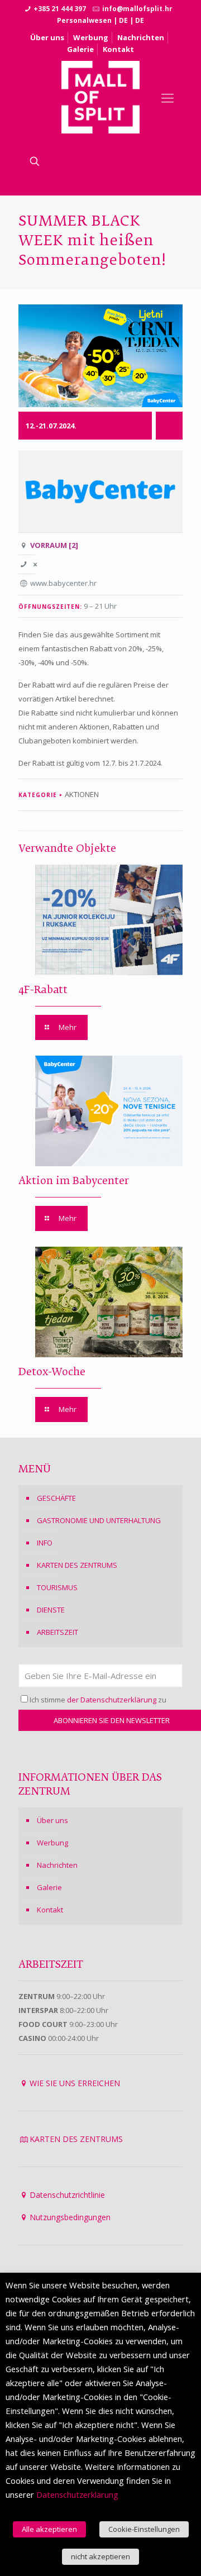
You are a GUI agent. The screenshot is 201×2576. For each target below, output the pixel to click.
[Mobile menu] (167, 97)
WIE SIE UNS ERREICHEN (75, 2083)
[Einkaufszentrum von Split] (101, 97)
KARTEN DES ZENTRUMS (77, 1565)
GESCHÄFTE (56, 1498)
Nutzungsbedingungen (70, 2217)
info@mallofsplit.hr (137, 9)
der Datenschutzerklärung (112, 1700)
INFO (45, 1543)
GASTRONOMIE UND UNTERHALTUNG (99, 1520)
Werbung (91, 37)
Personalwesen (84, 20)
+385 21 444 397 (60, 9)
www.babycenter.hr (63, 583)
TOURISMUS (57, 1587)
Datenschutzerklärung (77, 2494)
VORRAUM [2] (54, 545)
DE (123, 20)
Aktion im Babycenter (74, 1181)
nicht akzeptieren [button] (100, 2556)
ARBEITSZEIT (58, 1632)
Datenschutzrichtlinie (67, 2195)
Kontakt (118, 49)
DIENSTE (51, 1610)
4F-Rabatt (43, 990)
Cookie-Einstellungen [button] (144, 2529)
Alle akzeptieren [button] (49, 2529)
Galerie (80, 49)
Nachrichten (141, 37)
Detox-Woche (52, 1372)
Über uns (47, 37)
